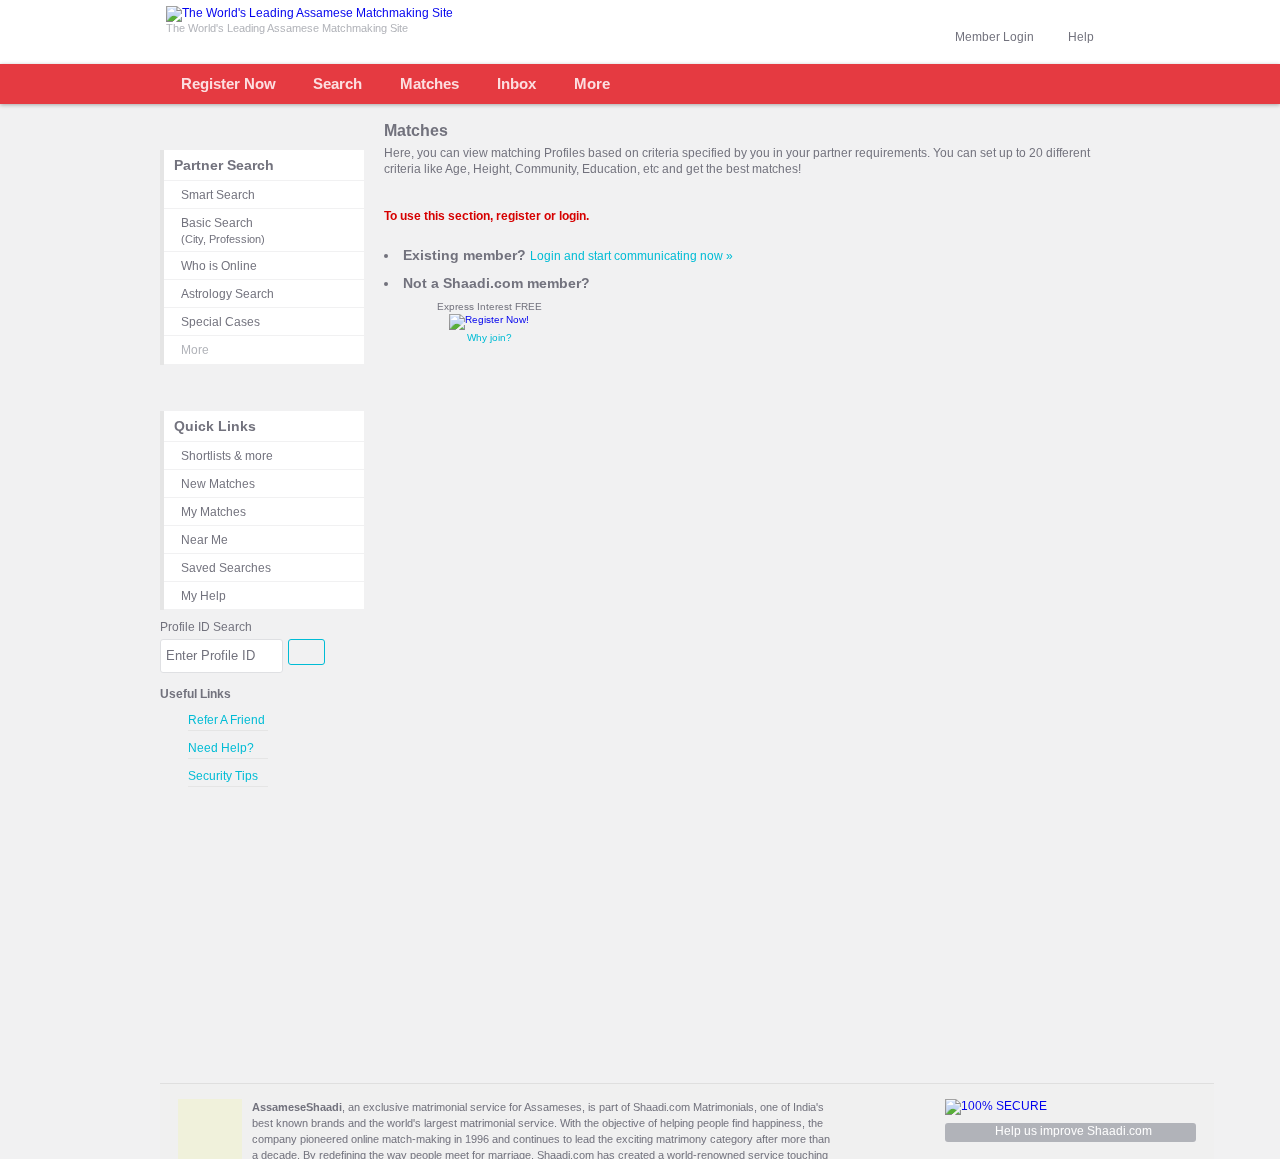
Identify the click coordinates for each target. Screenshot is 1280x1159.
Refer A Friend (226, 720)
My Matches (213, 512)
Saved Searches (226, 568)
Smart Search (218, 195)
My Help (203, 596)
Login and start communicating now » (631, 256)
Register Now (228, 83)
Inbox (516, 83)
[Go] (306, 652)
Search (337, 83)
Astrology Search (227, 294)
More (592, 83)
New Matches (218, 484)
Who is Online (219, 266)
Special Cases (220, 322)
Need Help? (221, 748)
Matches (429, 83)
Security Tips (223, 776)
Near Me (204, 540)
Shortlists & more (227, 456)
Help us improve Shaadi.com (1073, 1131)
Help (1081, 37)
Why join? (489, 337)
